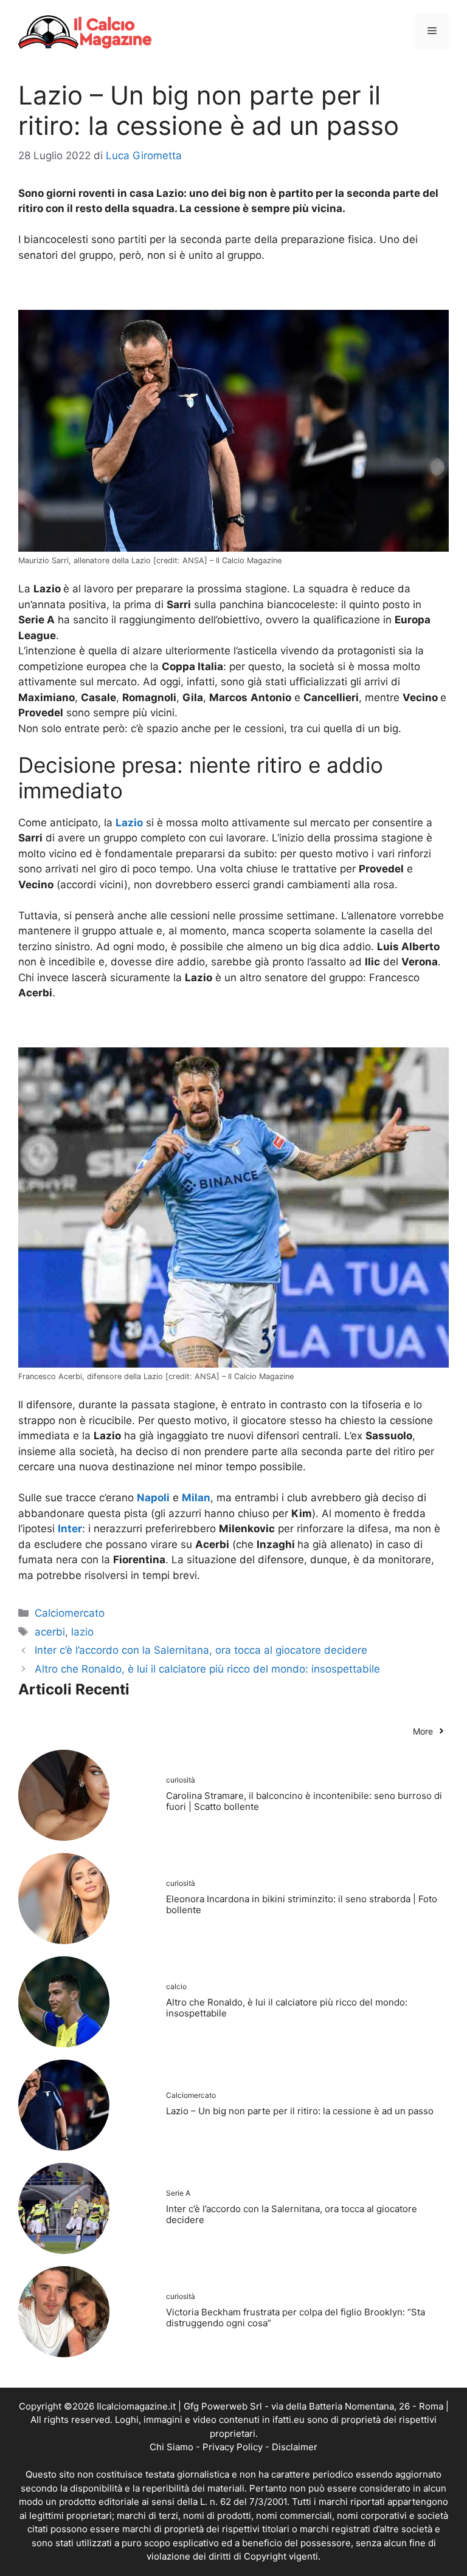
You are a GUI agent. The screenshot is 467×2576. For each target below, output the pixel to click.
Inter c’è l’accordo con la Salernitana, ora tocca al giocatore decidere (201, 1650)
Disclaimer (295, 2447)
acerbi (50, 1632)
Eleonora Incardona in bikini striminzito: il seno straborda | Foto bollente (302, 1904)
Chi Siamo (171, 2447)
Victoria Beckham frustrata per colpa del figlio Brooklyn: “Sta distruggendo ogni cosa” (296, 2317)
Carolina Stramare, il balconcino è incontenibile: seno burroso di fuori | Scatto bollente (304, 1801)
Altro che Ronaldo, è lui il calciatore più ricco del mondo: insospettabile (207, 1669)
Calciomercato (70, 1613)
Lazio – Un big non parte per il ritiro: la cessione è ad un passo (300, 2111)
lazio (82, 1632)
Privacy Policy (233, 2447)
